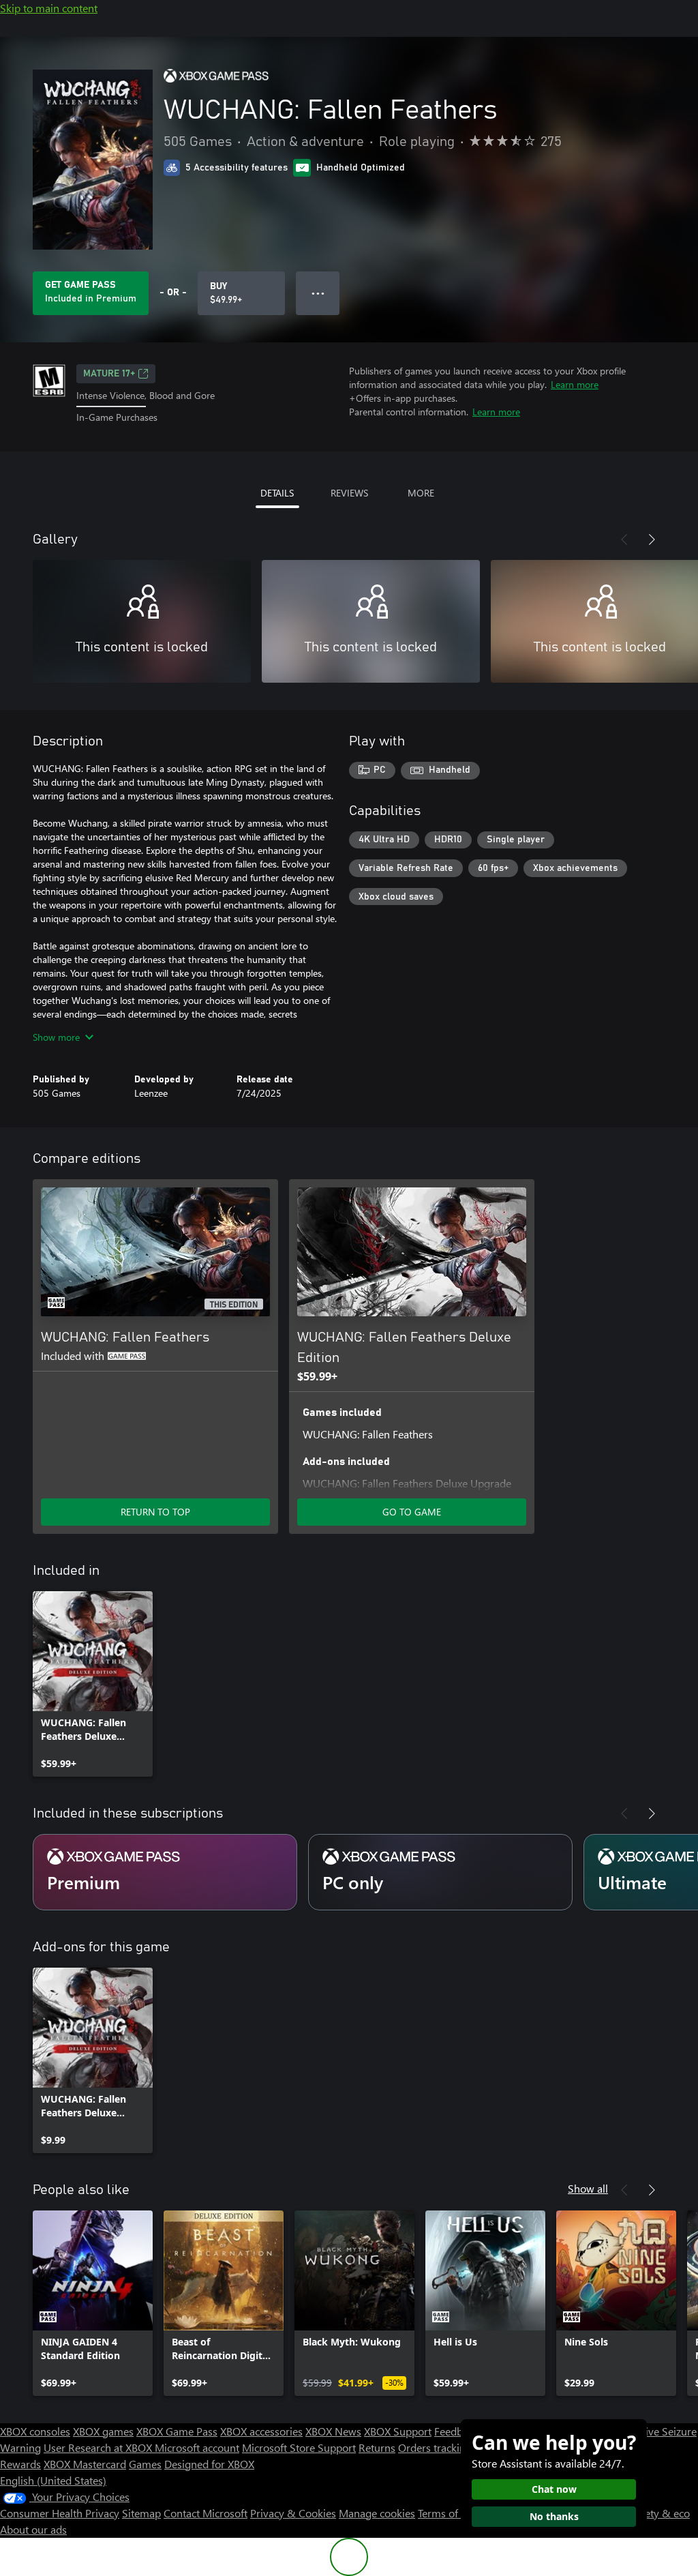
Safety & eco (660, 2513)
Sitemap (141, 2513)
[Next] (652, 539)
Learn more (575, 384)
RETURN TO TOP (155, 1512)
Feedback (456, 2431)
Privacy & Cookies (293, 2513)
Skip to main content (49, 8)
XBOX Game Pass (177, 2431)
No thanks (554, 2516)
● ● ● (318, 293)
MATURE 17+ (109, 374)
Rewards (20, 2464)
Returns (377, 2447)
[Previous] (624, 539)
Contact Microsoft (206, 2513)
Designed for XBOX (209, 2464)
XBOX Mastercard (85, 2464)
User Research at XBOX (99, 2447)
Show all (588, 2188)
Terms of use (447, 2513)
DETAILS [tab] (277, 493)
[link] (93, 1684)
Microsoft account (197, 2447)
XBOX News (333, 2431)
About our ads (33, 2529)
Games (145, 2464)
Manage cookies (377, 2513)
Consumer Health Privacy (60, 2513)
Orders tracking (435, 2447)
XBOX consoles (35, 2431)
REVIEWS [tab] (349, 493)
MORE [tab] (421, 493)
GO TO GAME (412, 1512)
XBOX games (103, 2431)
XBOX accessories (261, 2431)
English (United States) (53, 2480)
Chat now (554, 2489)
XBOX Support (398, 2431)
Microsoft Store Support (299, 2447)
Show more (56, 1037)
